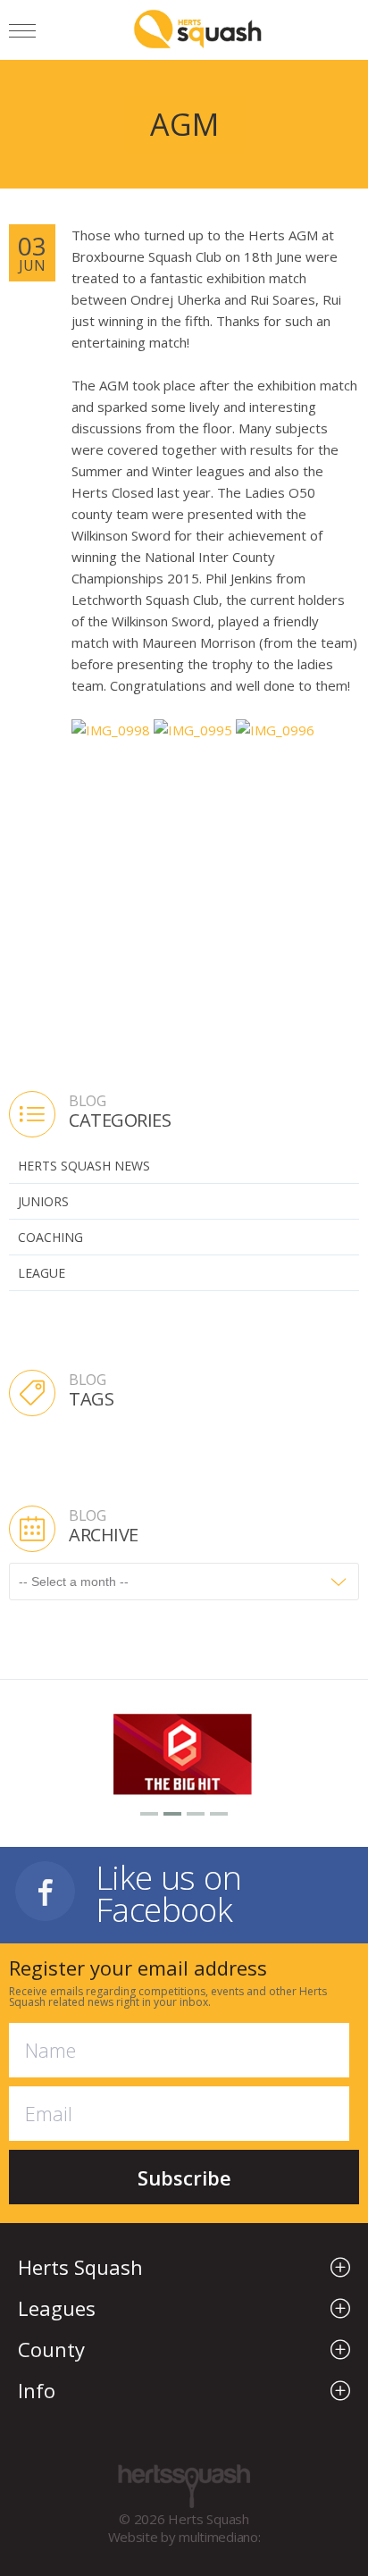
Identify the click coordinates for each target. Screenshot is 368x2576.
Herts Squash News (84, 1166)
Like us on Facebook (168, 1891)
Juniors (43, 1201)
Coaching (50, 1237)
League (42, 1273)
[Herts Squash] (198, 29)
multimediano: (219, 2537)
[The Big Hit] (184, 1752)
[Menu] (22, 34)
